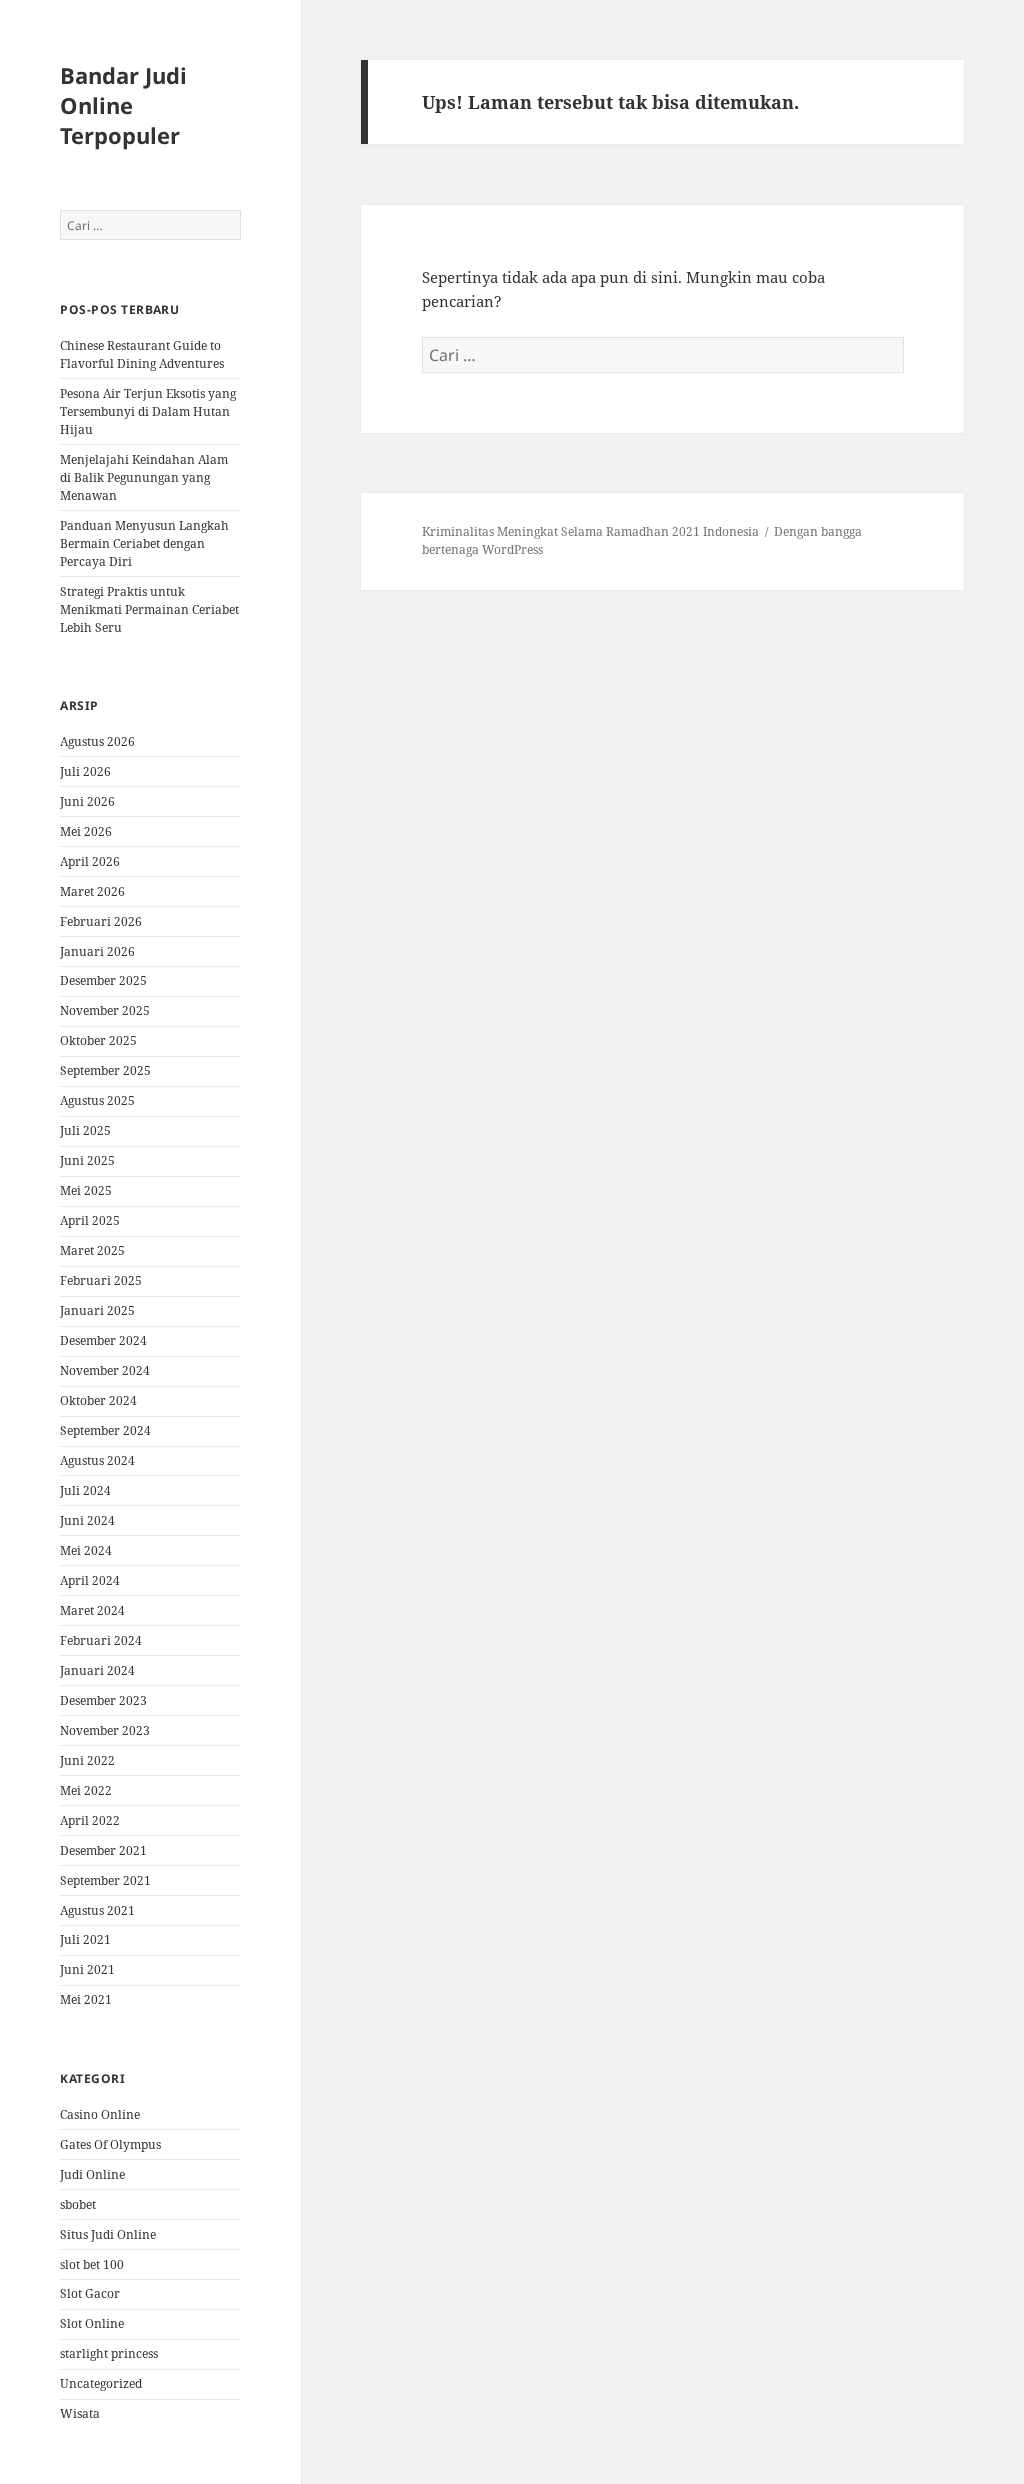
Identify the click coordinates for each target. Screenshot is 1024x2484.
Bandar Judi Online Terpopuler (123, 105)
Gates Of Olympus (110, 2144)
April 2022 (90, 1820)
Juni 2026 (87, 801)
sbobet (78, 2204)
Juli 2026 (85, 771)
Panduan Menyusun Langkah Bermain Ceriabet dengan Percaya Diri (144, 543)
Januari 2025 (97, 1310)
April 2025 (90, 1220)
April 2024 (90, 1580)
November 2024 (105, 1370)
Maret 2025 (92, 1250)
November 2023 (105, 1730)
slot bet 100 (92, 2264)
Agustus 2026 (97, 741)
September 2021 (105, 1880)
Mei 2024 (86, 1550)
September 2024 (105, 1430)
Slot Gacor (90, 2293)
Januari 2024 (97, 1670)
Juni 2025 (87, 1160)
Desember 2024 (103, 1340)
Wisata (80, 2413)
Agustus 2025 (97, 1100)
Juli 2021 (85, 1939)
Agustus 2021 (97, 1910)
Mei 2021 (86, 1999)
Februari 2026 (101, 921)
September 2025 (105, 1070)
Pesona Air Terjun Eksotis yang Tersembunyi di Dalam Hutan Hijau (148, 411)
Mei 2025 (86, 1190)
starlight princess (109, 2353)
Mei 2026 (86, 831)
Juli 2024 (85, 1490)
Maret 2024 (92, 1610)
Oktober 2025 (98, 1040)
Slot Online (92, 2323)
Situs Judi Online (108, 2234)
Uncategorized (101, 2383)
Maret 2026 (92, 891)
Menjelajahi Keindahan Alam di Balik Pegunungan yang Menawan (144, 477)
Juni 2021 (87, 1969)
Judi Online (92, 2174)
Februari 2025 (101, 1280)
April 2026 (90, 861)
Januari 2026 (97, 951)
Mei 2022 (86, 1790)
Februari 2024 (101, 1640)
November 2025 (105, 1010)
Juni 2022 (87, 1760)
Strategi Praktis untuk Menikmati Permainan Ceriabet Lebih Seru (149, 609)
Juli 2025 (85, 1130)
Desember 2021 (103, 1850)
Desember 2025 (103, 980)
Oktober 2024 (98, 1400)
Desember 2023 (103, 1700)
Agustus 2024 (97, 1460)
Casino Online (100, 2114)
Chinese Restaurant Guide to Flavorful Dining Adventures (142, 354)
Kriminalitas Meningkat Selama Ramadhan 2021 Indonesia (590, 531)
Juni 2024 (87, 1520)
